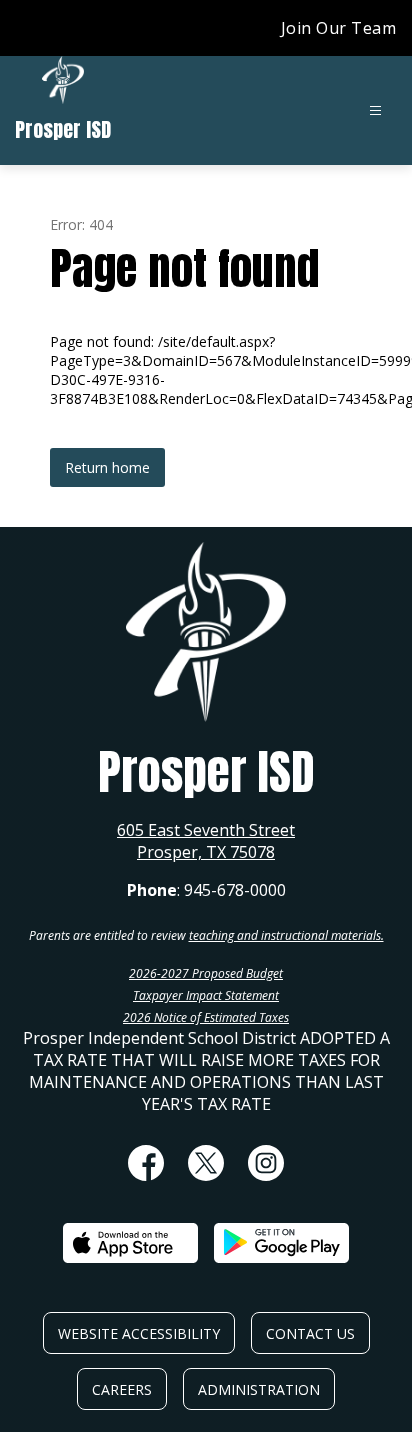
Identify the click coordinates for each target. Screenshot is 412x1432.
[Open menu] (375, 110)
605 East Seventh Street (206, 830)
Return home (107, 467)
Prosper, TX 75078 (206, 852)
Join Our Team (339, 28)
